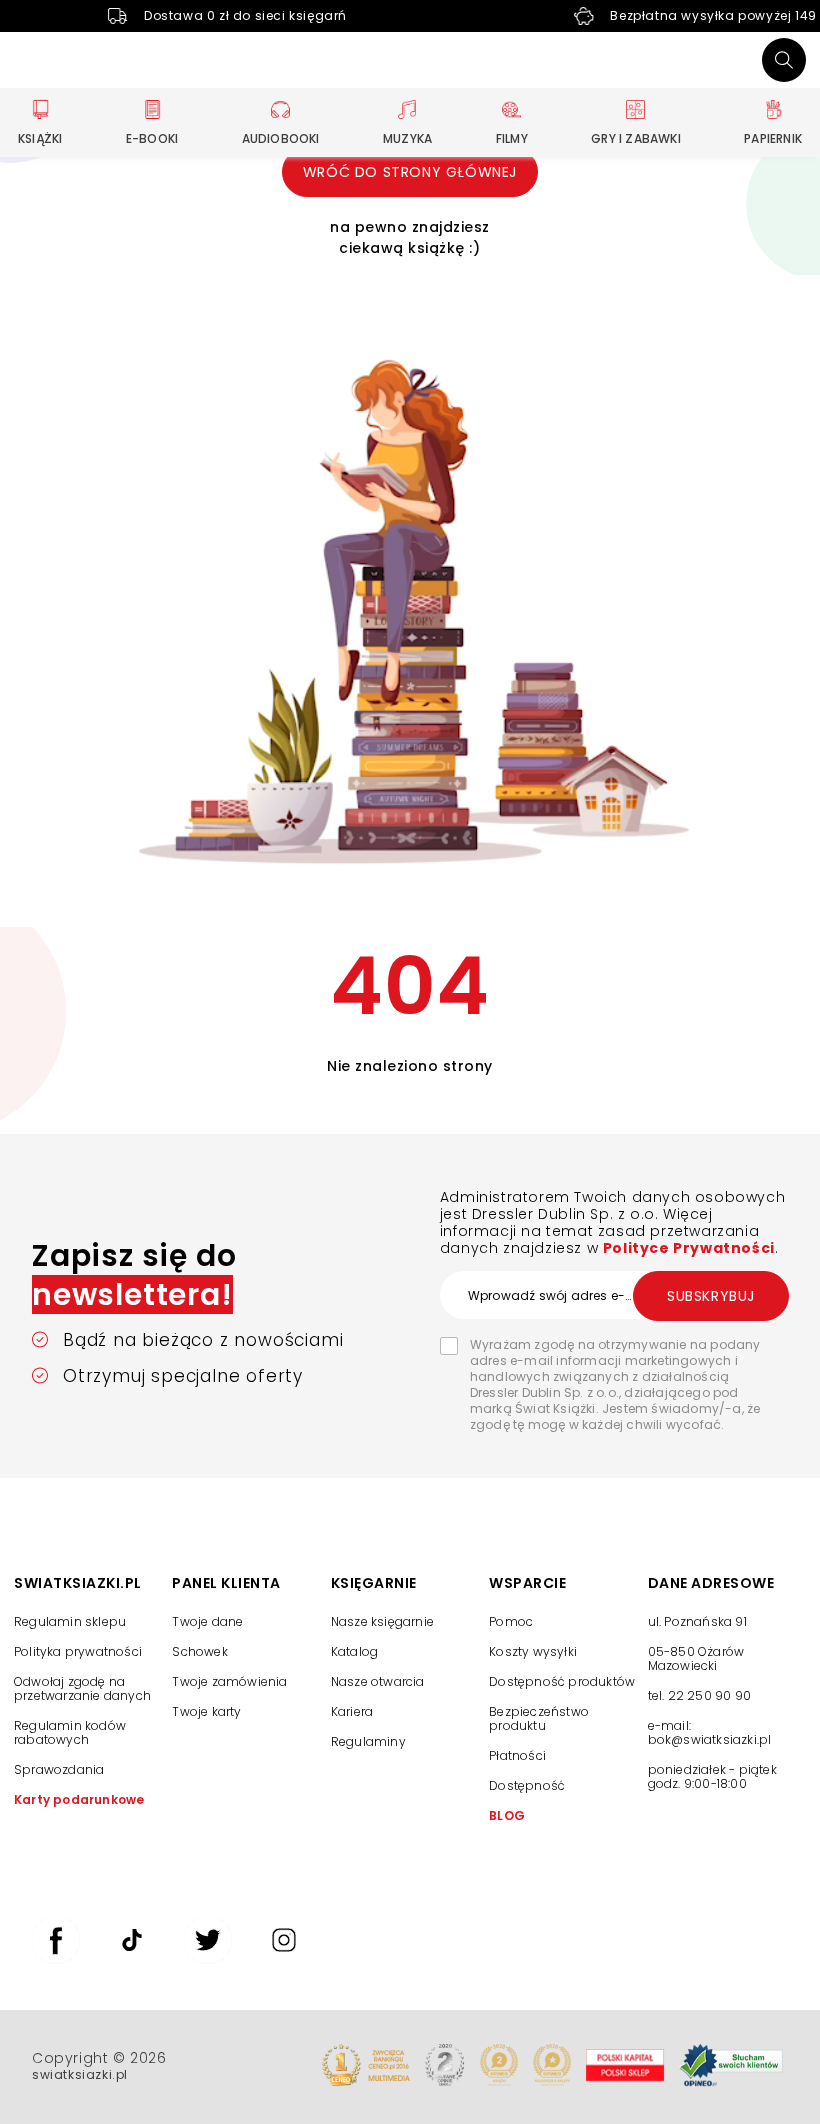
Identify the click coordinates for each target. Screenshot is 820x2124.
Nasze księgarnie (382, 1621)
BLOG (507, 1815)
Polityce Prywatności (689, 1248)
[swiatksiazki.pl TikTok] (132, 1959)
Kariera (352, 1711)
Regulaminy (368, 1741)
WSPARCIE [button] (527, 1583)
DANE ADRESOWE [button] (711, 1583)
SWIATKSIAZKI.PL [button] (78, 1583)
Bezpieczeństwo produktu (539, 1718)
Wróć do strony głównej (410, 172)
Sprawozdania (59, 1769)
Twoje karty (206, 1711)
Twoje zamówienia (229, 1681)
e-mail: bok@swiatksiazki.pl (710, 1732)
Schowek (199, 1651)
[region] (727, 1703)
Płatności (517, 1755)
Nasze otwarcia (378, 1681)
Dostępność (527, 1785)
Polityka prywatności (78, 1651)
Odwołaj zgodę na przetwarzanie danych (82, 1688)
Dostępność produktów (562, 1681)
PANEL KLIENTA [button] (226, 1583)
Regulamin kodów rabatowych (70, 1732)
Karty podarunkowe (79, 1799)
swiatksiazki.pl (80, 2074)
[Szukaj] (784, 60)
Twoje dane (207, 1621)
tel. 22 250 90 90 (699, 1695)
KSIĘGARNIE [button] (374, 1583)
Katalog (354, 1651)
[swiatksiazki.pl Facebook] (56, 1959)
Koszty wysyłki (533, 1651)
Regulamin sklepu (70, 1621)
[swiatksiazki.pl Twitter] (208, 1959)
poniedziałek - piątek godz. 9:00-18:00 (712, 1777)
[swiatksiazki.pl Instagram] (284, 1959)
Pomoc (511, 1621)
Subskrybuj (711, 1296)
